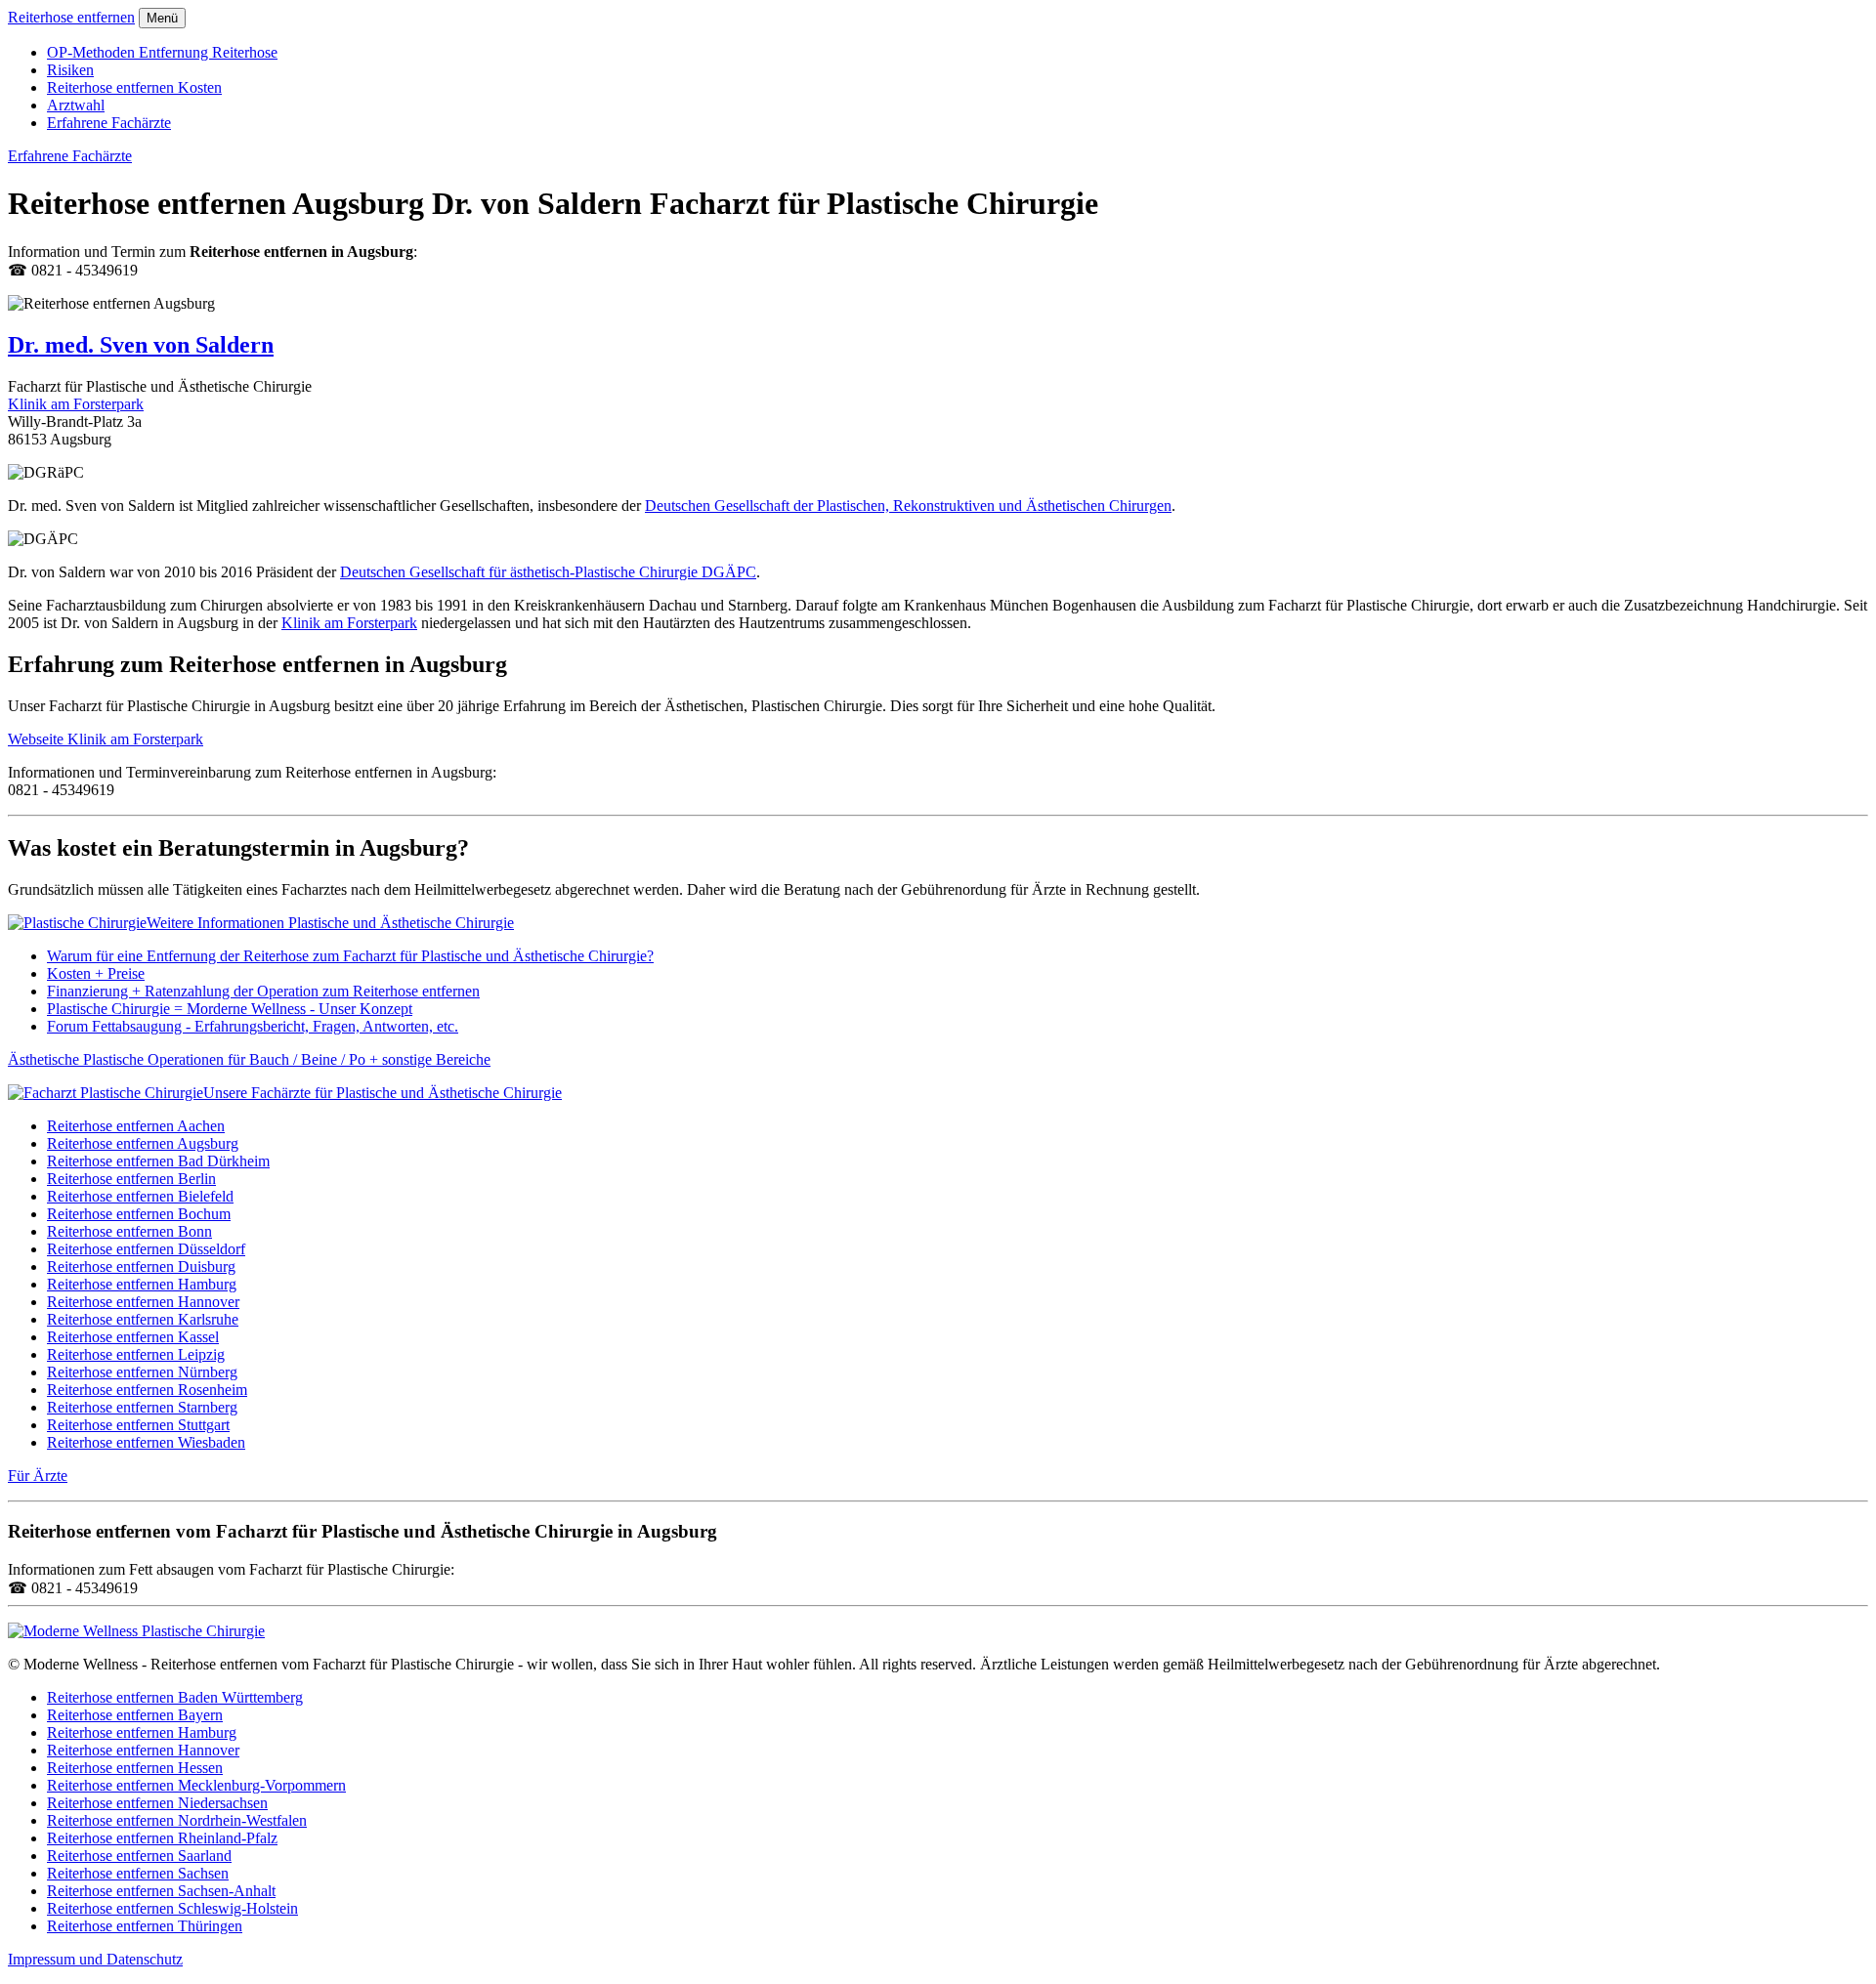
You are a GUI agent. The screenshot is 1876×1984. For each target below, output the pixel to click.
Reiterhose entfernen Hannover (143, 1302)
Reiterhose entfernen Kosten (134, 87)
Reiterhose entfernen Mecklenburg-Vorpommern (196, 1785)
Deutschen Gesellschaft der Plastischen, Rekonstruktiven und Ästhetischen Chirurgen (908, 506)
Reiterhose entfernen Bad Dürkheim (158, 1161)
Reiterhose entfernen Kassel (133, 1337)
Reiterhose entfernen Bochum (139, 1214)
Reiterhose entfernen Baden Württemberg (175, 1697)
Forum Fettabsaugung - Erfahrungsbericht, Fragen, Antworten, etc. (253, 1026)
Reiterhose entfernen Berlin (131, 1179)
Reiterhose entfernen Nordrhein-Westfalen (177, 1820)
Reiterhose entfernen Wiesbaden (146, 1442)
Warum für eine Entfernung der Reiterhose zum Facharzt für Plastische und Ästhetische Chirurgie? (350, 956)
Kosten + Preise (96, 973)
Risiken (70, 70)
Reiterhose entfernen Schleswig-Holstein (172, 1908)
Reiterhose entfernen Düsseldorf (146, 1249)
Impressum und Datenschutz (95, 1959)
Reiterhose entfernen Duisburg (141, 1266)
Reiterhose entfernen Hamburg (142, 1284)
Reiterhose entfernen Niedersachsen (157, 1803)
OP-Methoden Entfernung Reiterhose (162, 52)
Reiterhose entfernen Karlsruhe (143, 1319)
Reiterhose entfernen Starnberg (142, 1407)
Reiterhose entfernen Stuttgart (138, 1425)
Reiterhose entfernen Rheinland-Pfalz (162, 1838)
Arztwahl (76, 105)
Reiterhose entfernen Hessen (135, 1768)
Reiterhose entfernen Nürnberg (142, 1372)
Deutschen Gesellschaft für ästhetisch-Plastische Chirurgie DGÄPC (548, 572)
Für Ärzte (38, 1476)
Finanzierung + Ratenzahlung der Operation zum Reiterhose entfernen (263, 991)
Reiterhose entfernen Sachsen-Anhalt (161, 1891)
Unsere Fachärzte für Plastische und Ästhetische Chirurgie (383, 1093)
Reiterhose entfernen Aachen (136, 1126)
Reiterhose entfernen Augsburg (143, 1143)
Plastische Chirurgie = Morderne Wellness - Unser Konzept (230, 1009)
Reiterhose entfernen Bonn (129, 1231)
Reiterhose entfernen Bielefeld (140, 1196)
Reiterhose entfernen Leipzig (136, 1354)
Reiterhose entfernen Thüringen (145, 1926)
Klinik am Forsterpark (76, 404)
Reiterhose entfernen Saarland (139, 1856)
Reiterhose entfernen (71, 17)
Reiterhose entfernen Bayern (135, 1715)
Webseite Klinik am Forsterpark (106, 739)
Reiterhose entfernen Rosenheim (147, 1390)
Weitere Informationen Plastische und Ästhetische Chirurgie (330, 923)
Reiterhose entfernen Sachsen (138, 1873)
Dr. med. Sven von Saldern (141, 345)
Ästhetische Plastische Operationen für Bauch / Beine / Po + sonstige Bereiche (249, 1059)
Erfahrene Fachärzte (109, 123)
